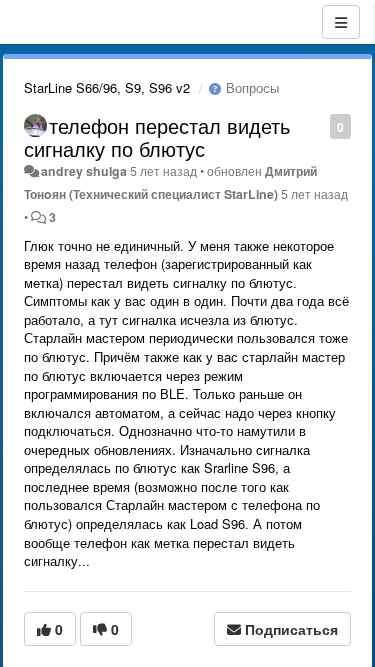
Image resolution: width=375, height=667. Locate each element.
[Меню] (341, 22)
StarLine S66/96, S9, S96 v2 (107, 87)
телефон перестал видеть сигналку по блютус (157, 137)
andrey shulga (84, 171)
